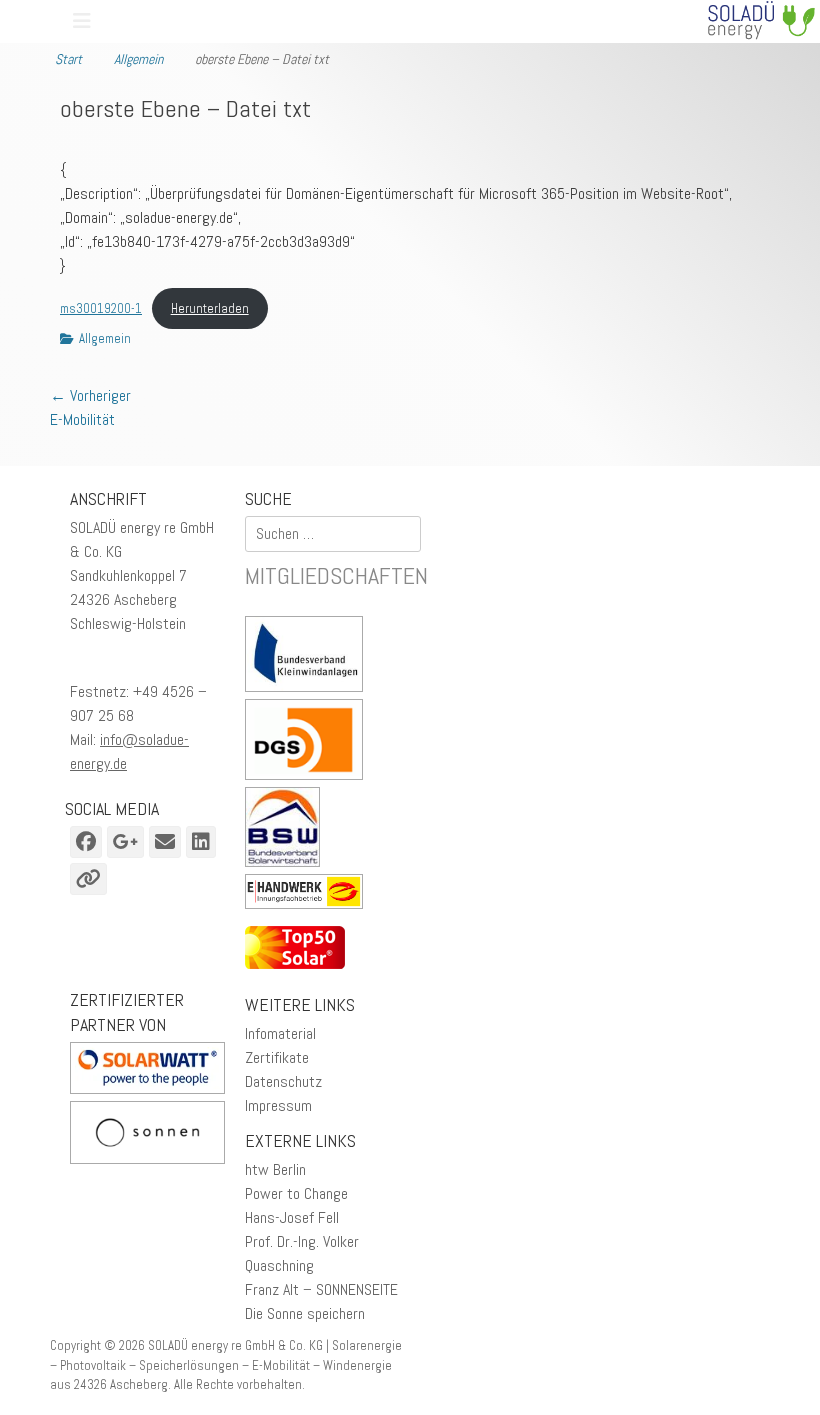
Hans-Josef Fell (292, 1217)
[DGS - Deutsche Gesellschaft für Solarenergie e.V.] (304, 742)
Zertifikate (277, 1057)
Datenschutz (283, 1081)
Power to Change (296, 1193)
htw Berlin (275, 1169)
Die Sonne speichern (305, 1313)
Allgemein (144, 56)
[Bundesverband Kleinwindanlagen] (309, 657)
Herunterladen (210, 308)
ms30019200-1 (101, 308)
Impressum (278, 1105)
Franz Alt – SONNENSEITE (321, 1289)
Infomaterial (280, 1033)
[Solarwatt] (147, 1088)
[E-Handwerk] (309, 895)
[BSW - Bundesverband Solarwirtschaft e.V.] (287, 830)
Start (74, 56)
